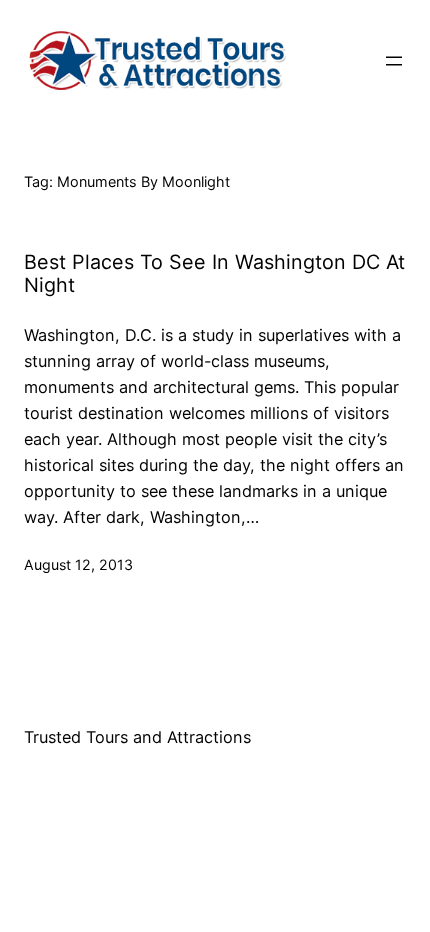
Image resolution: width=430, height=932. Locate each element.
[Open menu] (394, 61)
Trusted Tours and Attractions (137, 737)
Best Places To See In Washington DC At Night (214, 274)
